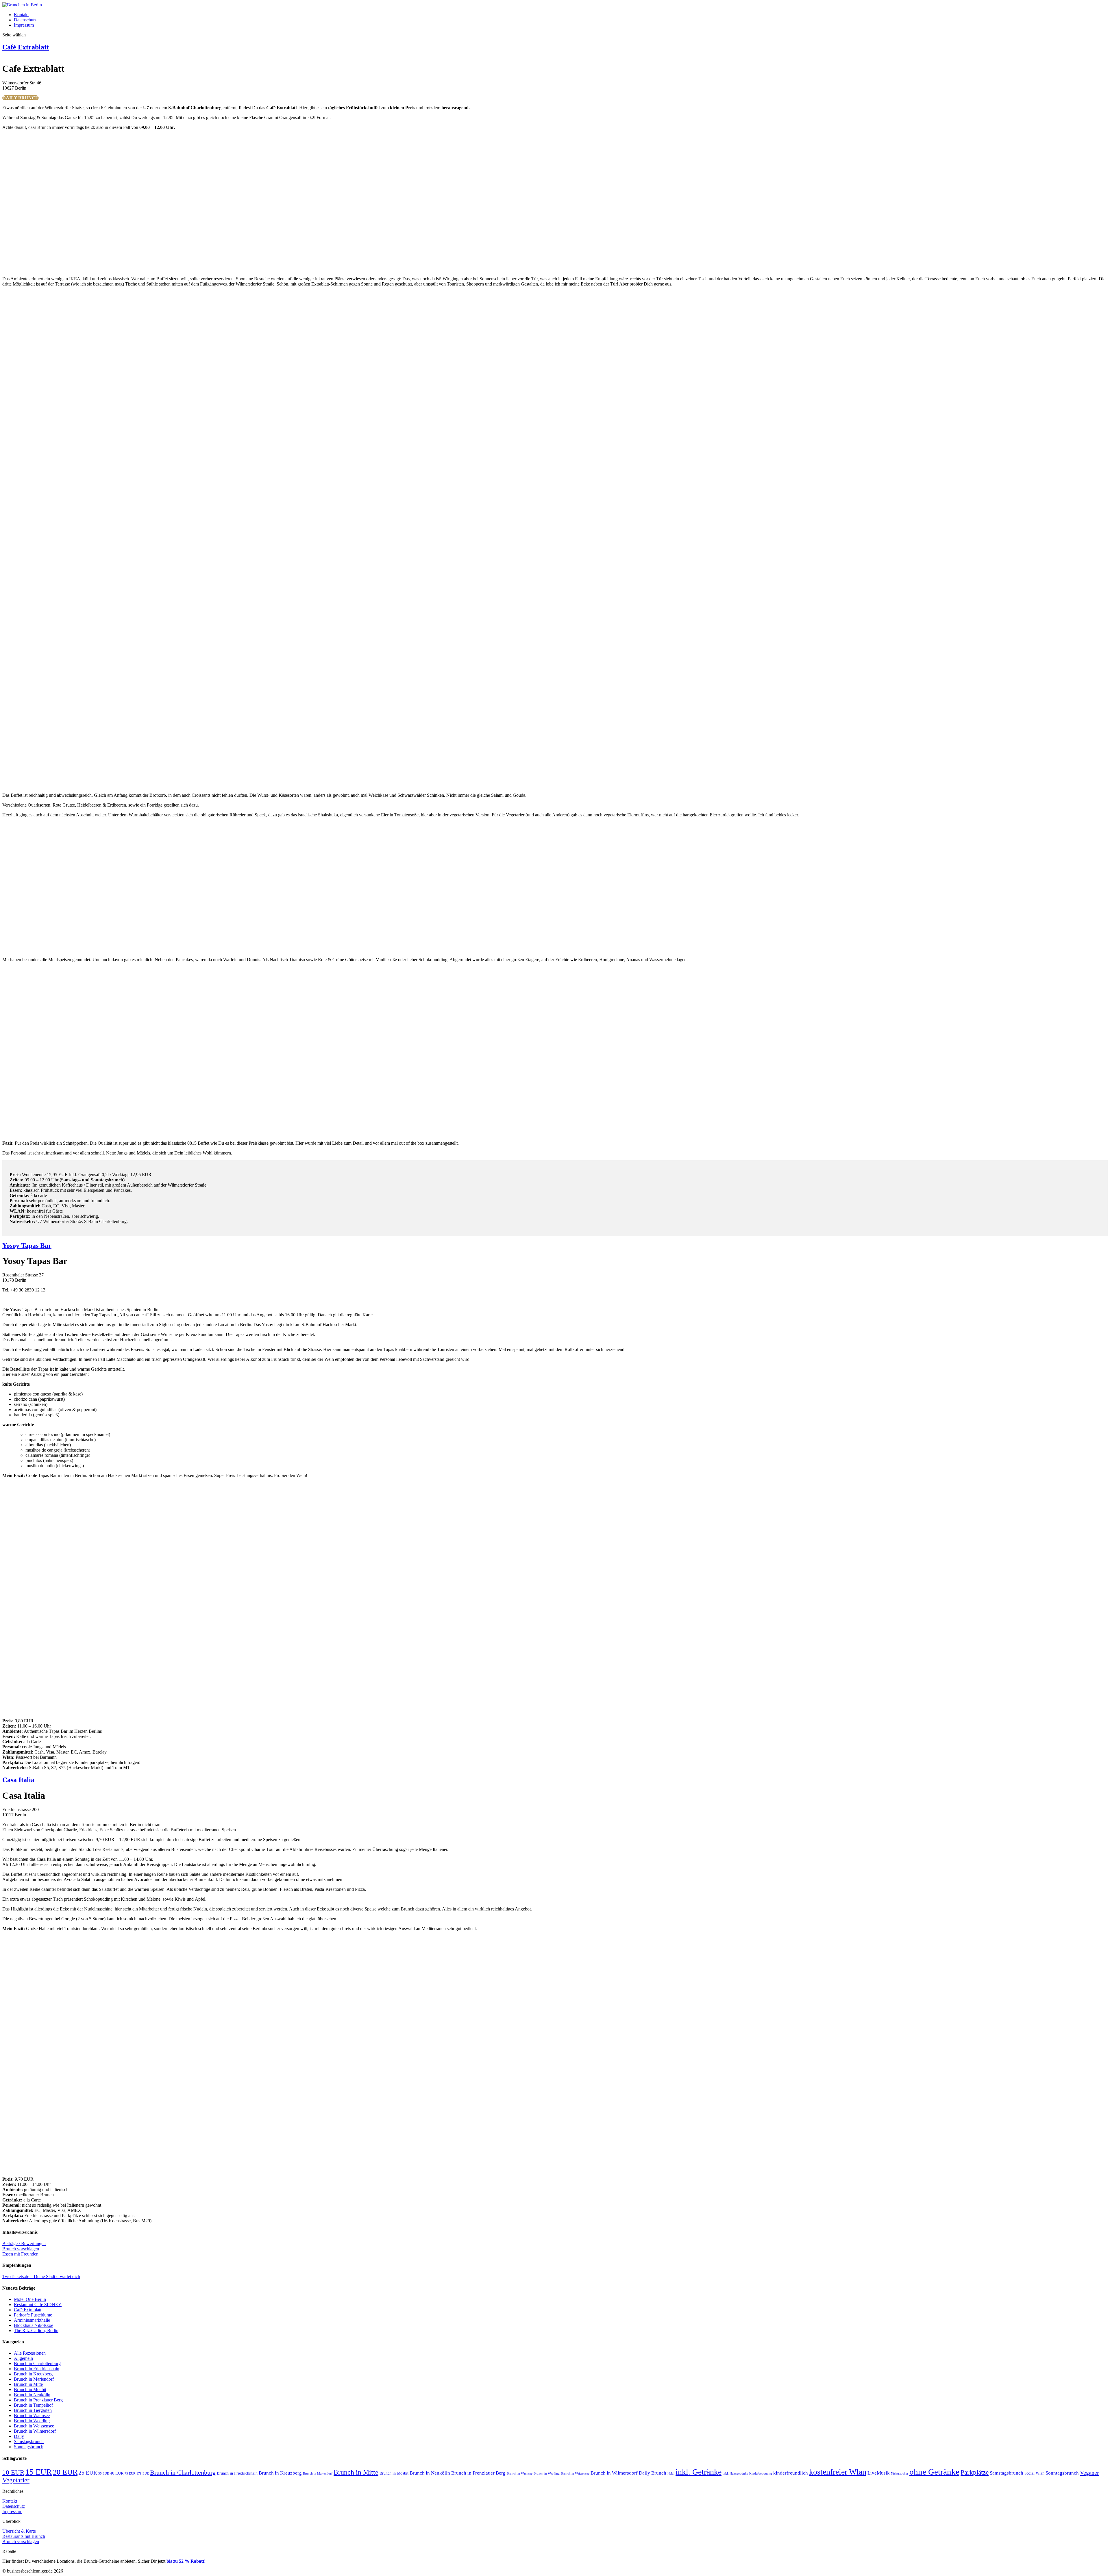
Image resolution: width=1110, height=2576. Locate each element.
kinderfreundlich (791, 2473)
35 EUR (104, 2474)
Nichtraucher (900, 2474)
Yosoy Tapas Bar (27, 1246)
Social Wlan (1034, 2473)
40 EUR (117, 2473)
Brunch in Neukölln (32, 2395)
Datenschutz (25, 20)
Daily (19, 2436)
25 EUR (88, 2473)
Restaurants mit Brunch (24, 2536)
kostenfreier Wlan (838, 2472)
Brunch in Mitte (28, 2384)
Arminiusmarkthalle (32, 2320)
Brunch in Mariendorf (34, 2379)
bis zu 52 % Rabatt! (186, 2561)
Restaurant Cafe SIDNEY (38, 2304)
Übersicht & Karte (19, 2531)
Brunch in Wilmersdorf (35, 2431)
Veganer (1089, 2473)
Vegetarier (16, 2480)
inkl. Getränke (699, 2472)
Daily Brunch (653, 2473)
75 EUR (130, 2474)
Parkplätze (975, 2472)
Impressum (24, 25)
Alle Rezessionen (30, 2353)
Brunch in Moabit (30, 2389)
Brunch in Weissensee (34, 2426)
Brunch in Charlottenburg (37, 2363)
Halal (671, 2474)
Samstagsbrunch (29, 2441)
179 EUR (143, 2474)
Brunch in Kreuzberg (33, 2374)
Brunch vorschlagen (21, 2249)
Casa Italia (18, 1780)
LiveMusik (879, 2473)
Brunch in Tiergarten (33, 2410)
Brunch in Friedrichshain (37, 2369)
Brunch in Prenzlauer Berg (38, 2400)
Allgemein (23, 2358)
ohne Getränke (934, 2472)
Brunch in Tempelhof (33, 2405)
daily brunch (21, 98)
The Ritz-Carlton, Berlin (36, 2331)
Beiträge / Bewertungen (24, 2244)
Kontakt (21, 15)
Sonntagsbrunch (29, 2447)
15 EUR (39, 2472)
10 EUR (13, 2472)
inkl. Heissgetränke (735, 2474)
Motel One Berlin (30, 2299)
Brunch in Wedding (32, 2421)
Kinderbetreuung (761, 2474)
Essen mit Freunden (20, 2254)
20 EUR (65, 2472)
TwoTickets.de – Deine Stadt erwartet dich (41, 2276)
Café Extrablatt (26, 47)
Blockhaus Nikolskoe (34, 2325)
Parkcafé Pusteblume (33, 2315)
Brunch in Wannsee (32, 2415)
